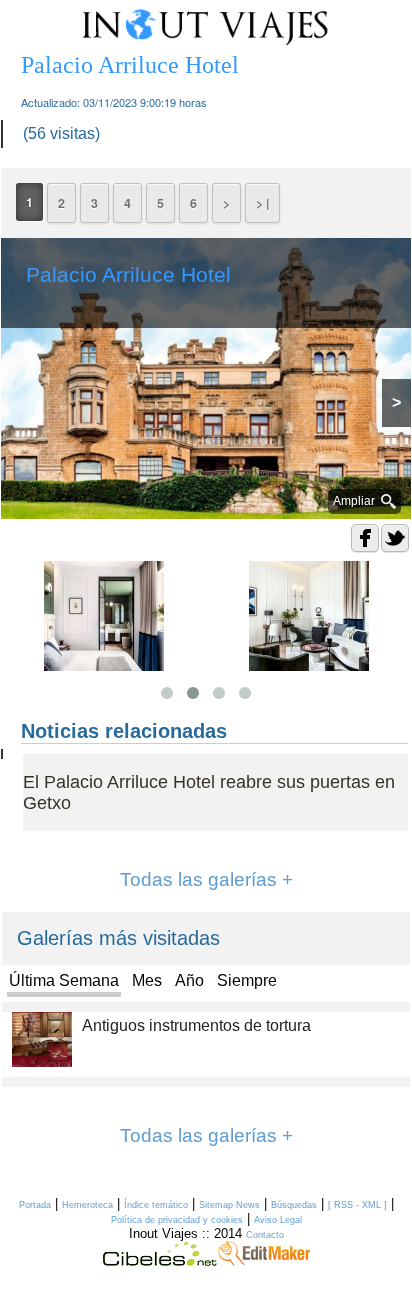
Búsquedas (294, 1205)
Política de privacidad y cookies (177, 1220)
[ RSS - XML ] (357, 1205)
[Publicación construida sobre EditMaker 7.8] (264, 1261)
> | (262, 203)
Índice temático (156, 1205)
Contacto (265, 1235)
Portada (35, 1205)
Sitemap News (229, 1205)
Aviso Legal (278, 1220)
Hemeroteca (87, 1205)
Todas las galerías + (206, 879)
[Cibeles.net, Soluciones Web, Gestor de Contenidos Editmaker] (160, 1261)
